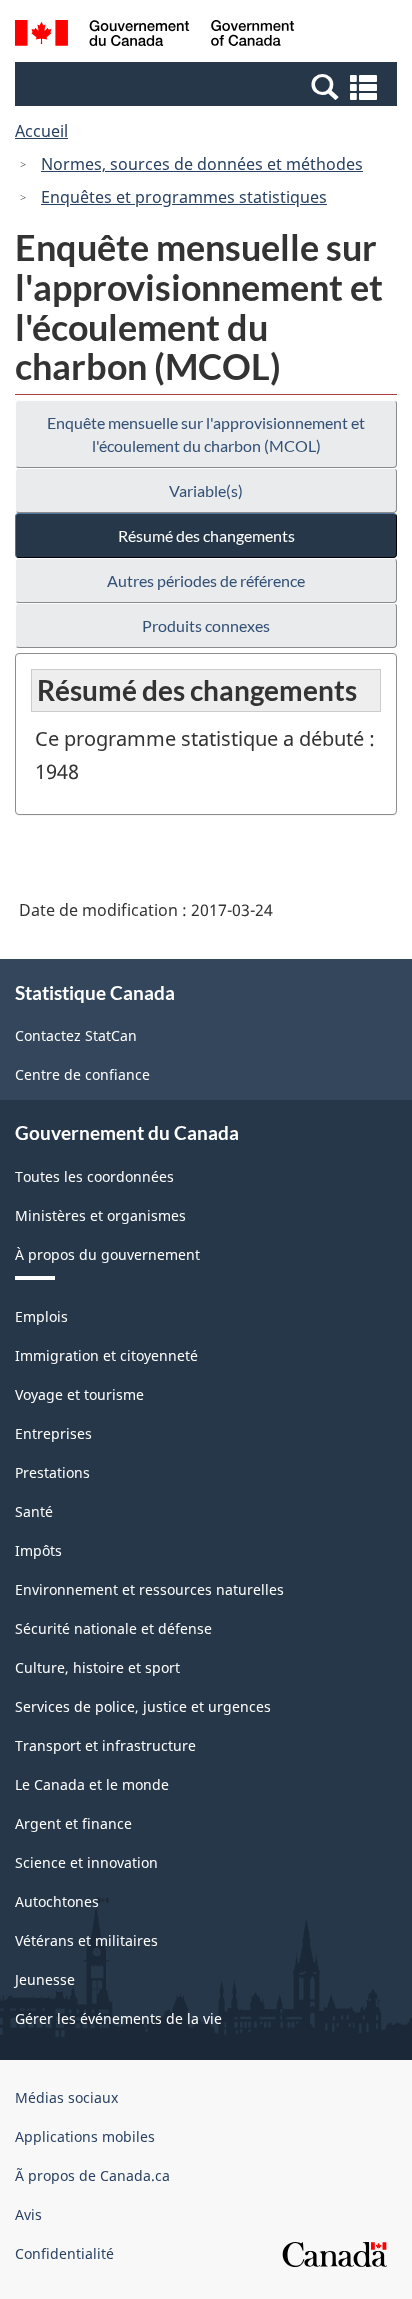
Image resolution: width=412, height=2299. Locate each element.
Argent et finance (73, 1823)
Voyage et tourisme (79, 1394)
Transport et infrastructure (105, 1745)
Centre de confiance (82, 1074)
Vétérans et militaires (86, 1940)
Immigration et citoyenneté (106, 1355)
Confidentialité (64, 2253)
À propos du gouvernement (107, 1254)
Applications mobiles (85, 2136)
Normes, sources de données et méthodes (202, 164)
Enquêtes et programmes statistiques (184, 197)
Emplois (41, 1316)
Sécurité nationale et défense (113, 1628)
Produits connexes (206, 625)
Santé (34, 1511)
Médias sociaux (66, 2097)
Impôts (38, 1550)
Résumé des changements (206, 535)
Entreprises (53, 1433)
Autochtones (57, 1901)
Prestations (52, 1472)
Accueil (41, 131)
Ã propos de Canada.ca (92, 2175)
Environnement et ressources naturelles (149, 1589)
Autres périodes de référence (206, 580)
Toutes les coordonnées (94, 1176)
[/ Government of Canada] (154, 36)
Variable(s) (206, 490)
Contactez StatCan (76, 1035)
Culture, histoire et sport (97, 1667)
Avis (28, 2214)
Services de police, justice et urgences (143, 1706)
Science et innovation (86, 1862)
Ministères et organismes (100, 1215)
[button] (208, 86)
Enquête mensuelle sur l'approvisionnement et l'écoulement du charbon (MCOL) (206, 434)
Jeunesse (45, 1979)
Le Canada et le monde (92, 1784)
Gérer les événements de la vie (118, 2018)
